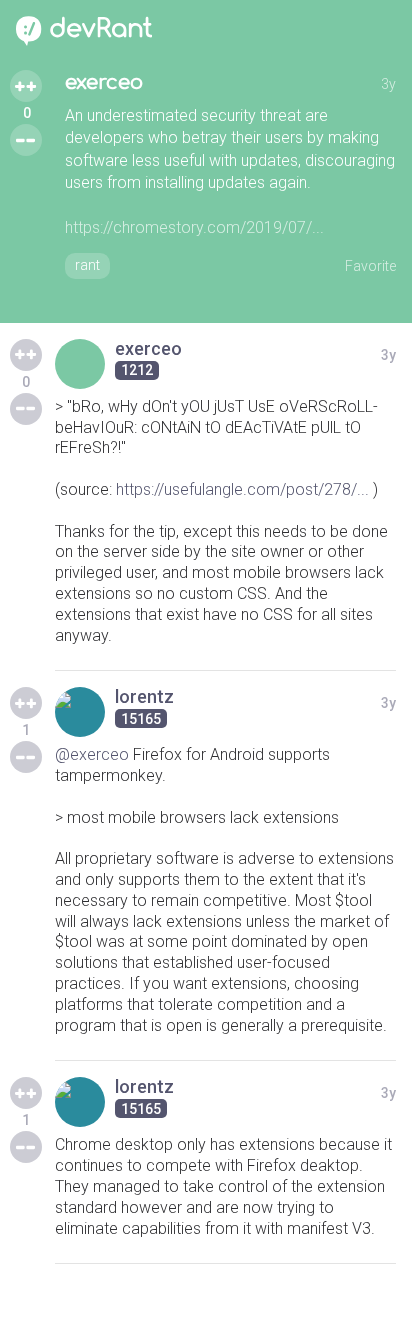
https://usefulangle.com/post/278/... (242, 489)
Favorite (370, 266)
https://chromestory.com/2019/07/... (194, 227)
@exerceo (92, 754)
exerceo (104, 82)
